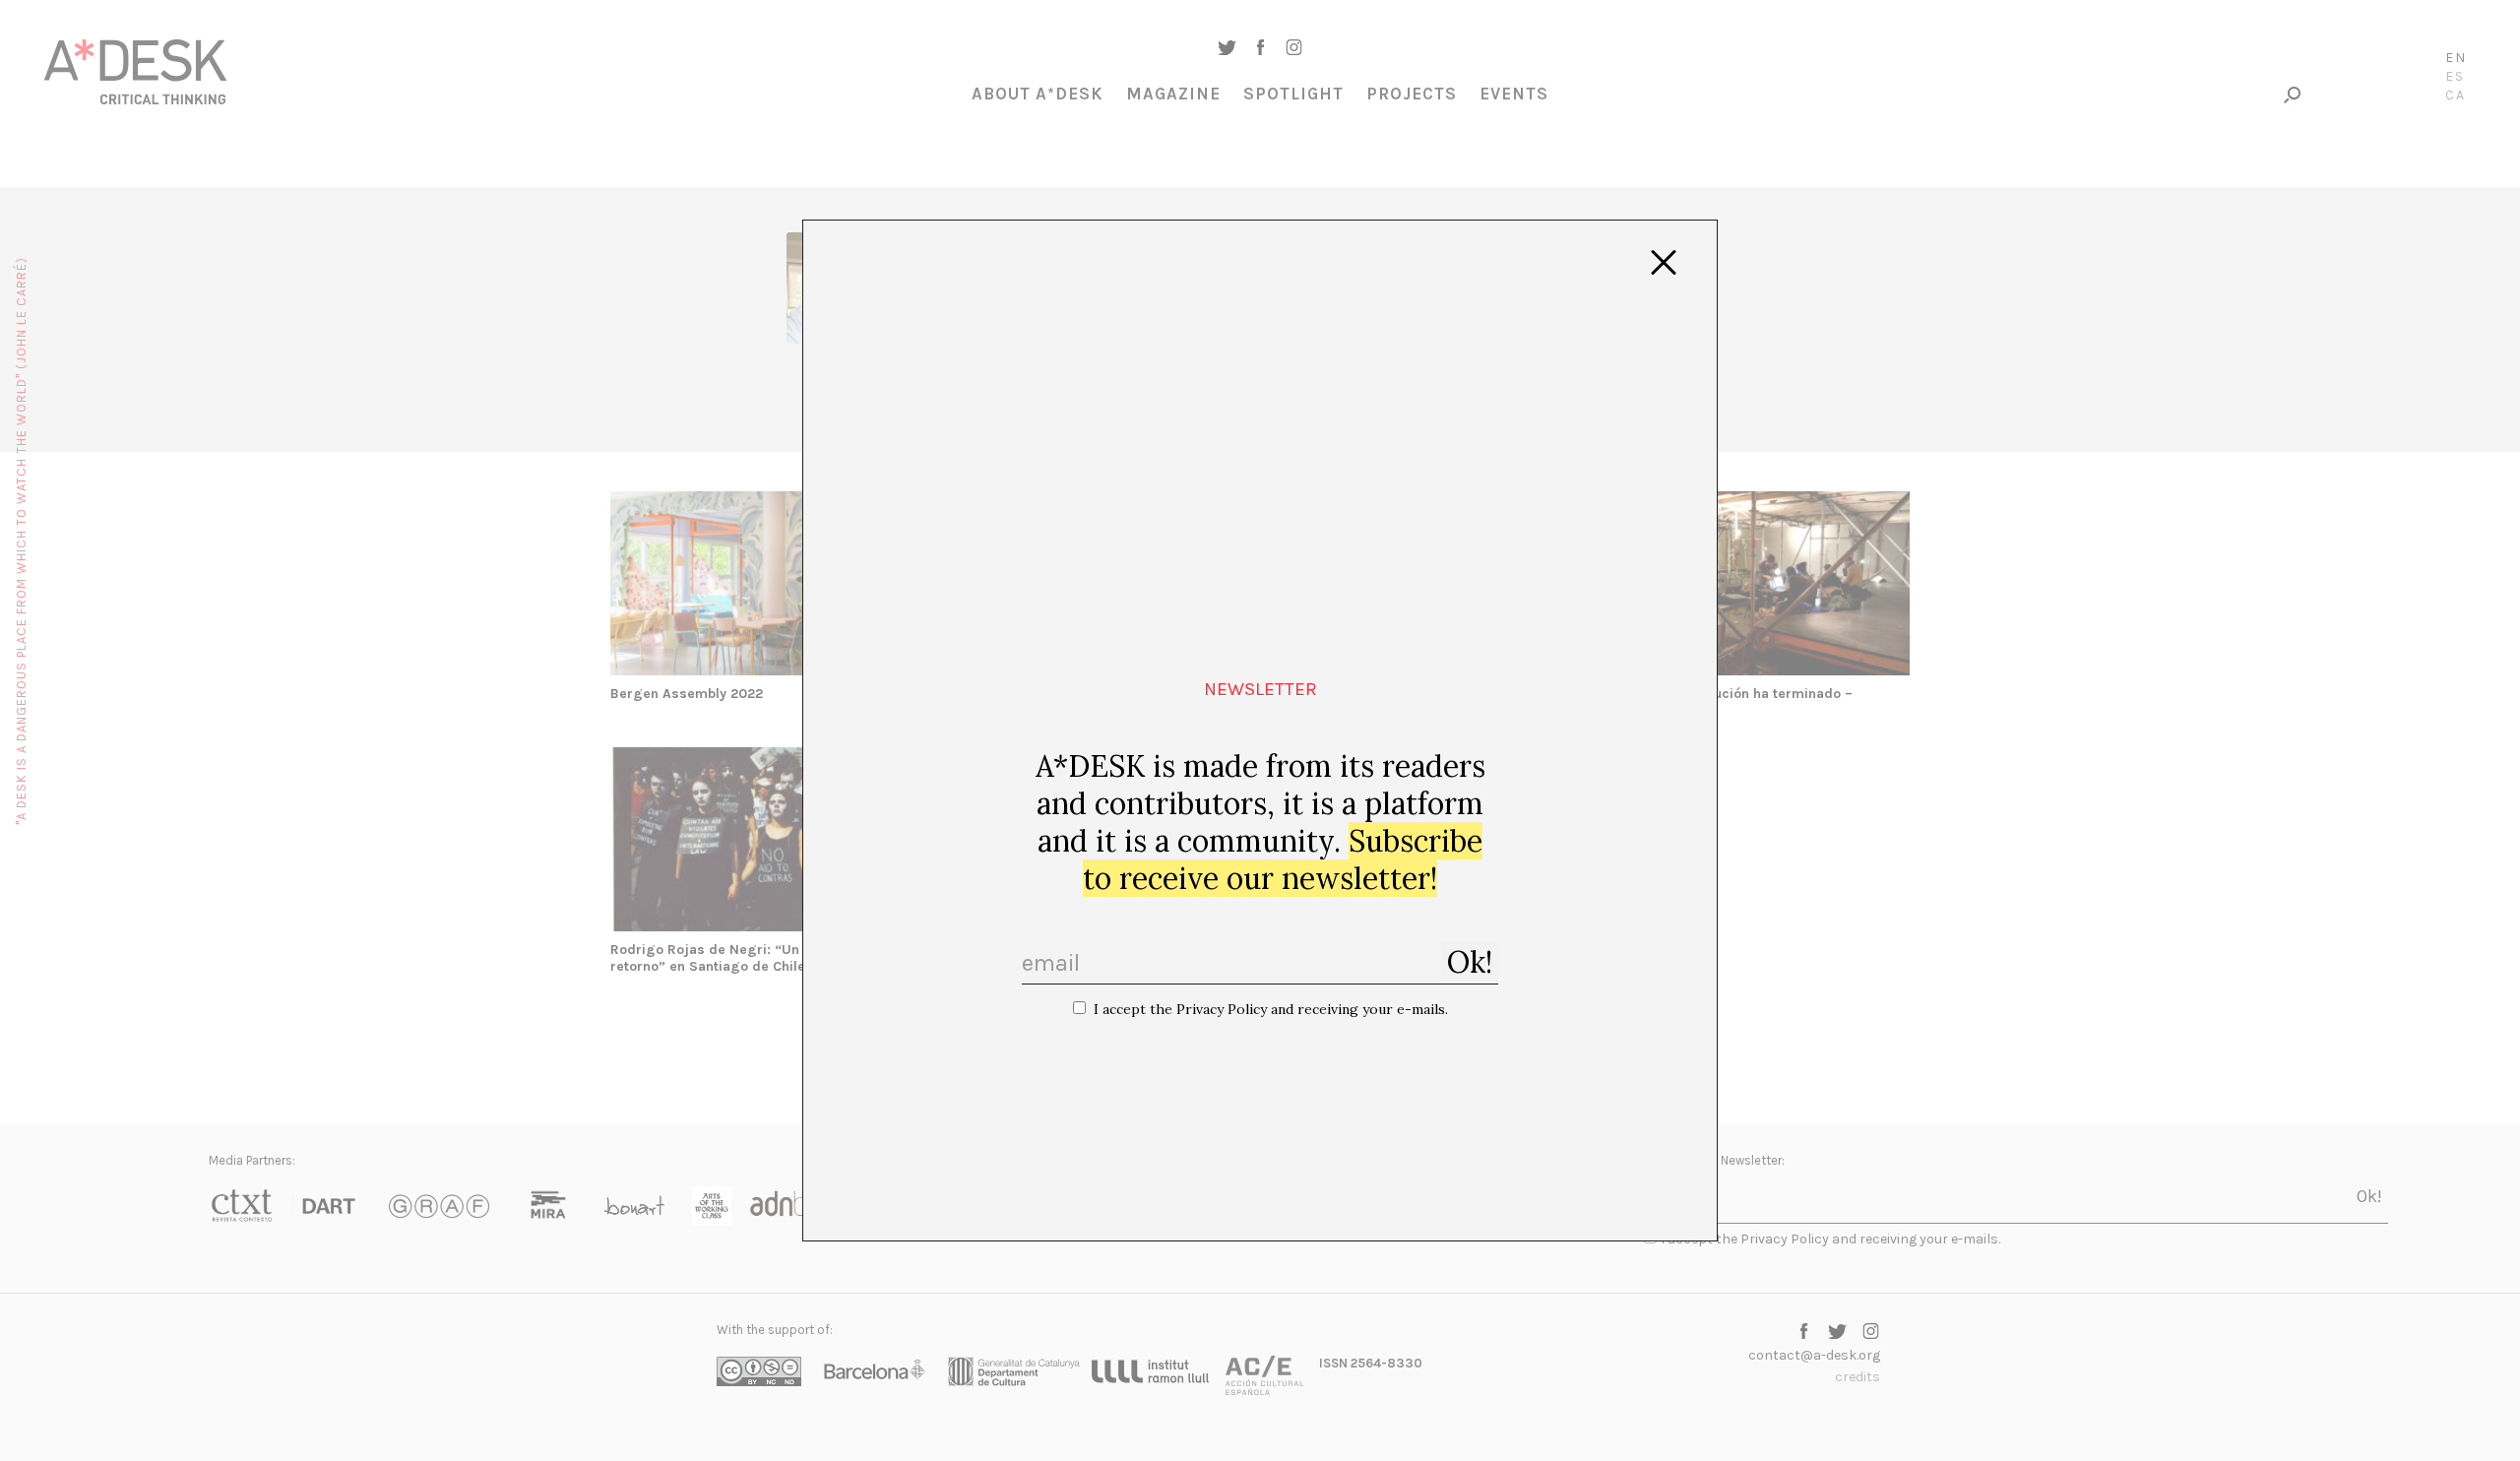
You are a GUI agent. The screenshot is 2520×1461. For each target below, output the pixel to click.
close (1664, 263)
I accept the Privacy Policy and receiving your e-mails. (1271, 1009)
